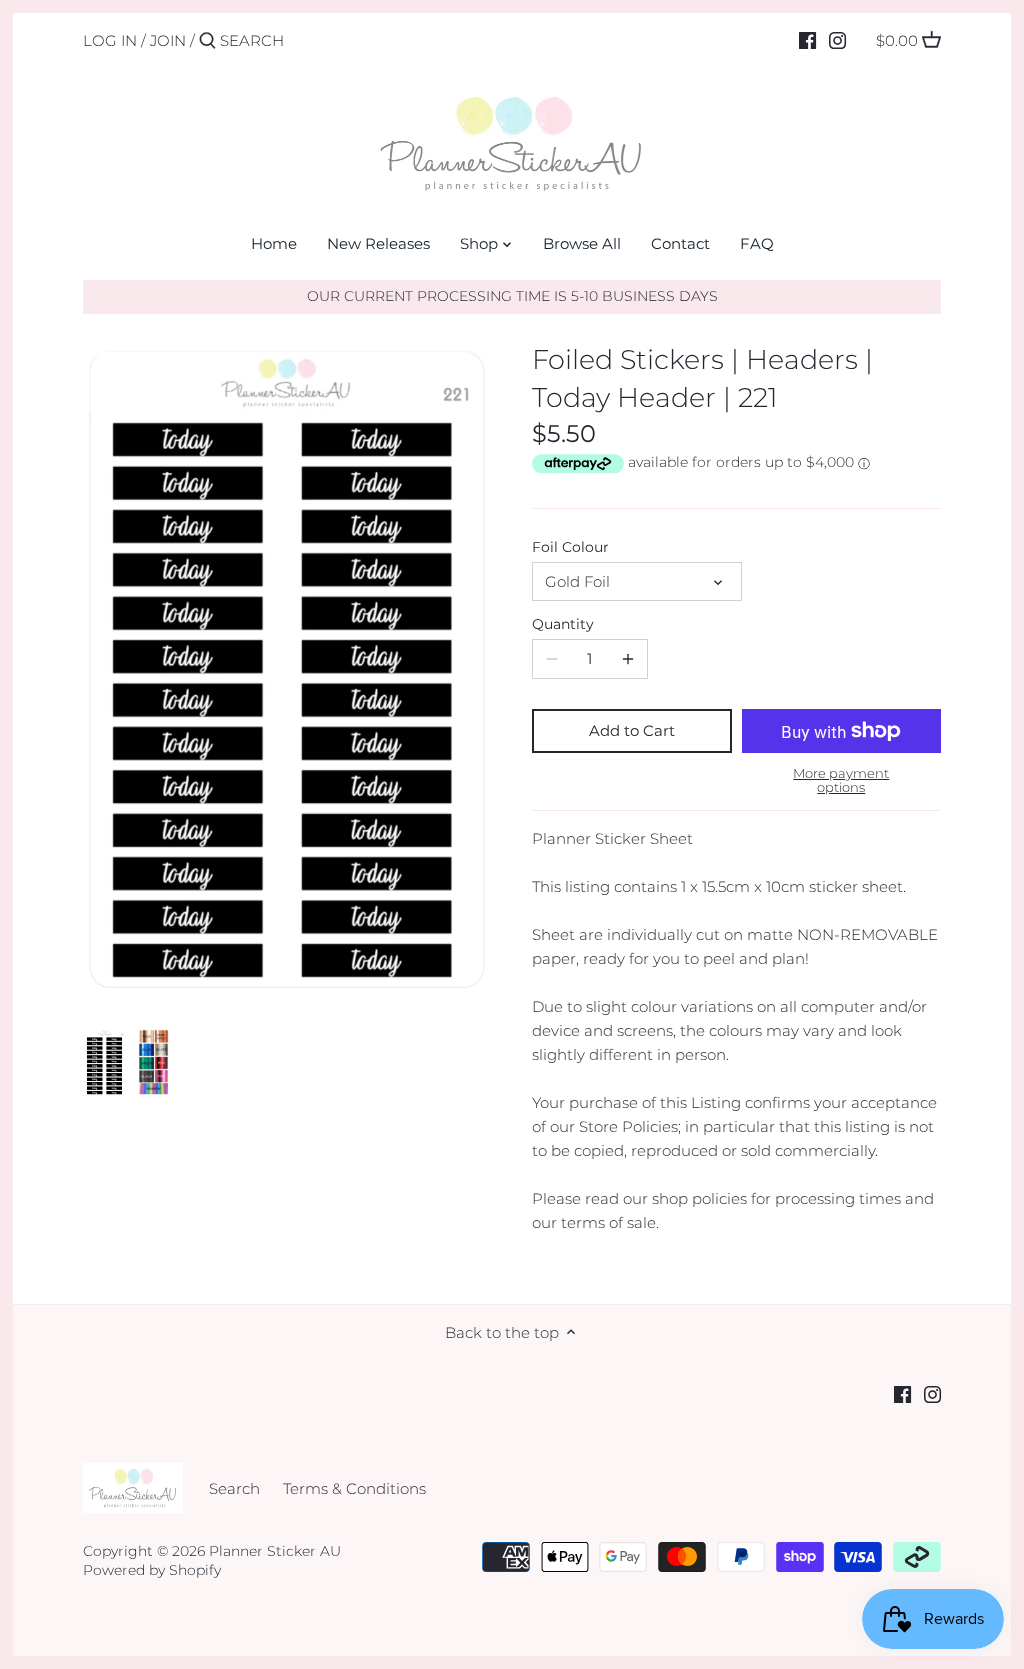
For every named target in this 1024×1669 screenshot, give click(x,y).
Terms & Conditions (354, 1488)
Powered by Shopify (152, 1570)
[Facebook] (807, 40)
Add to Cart (632, 730)
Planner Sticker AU (275, 1551)
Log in (110, 40)
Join (168, 40)
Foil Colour (570, 547)
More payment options (841, 780)
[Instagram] (837, 40)
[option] (105, 1063)
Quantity (563, 624)
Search (234, 1488)
